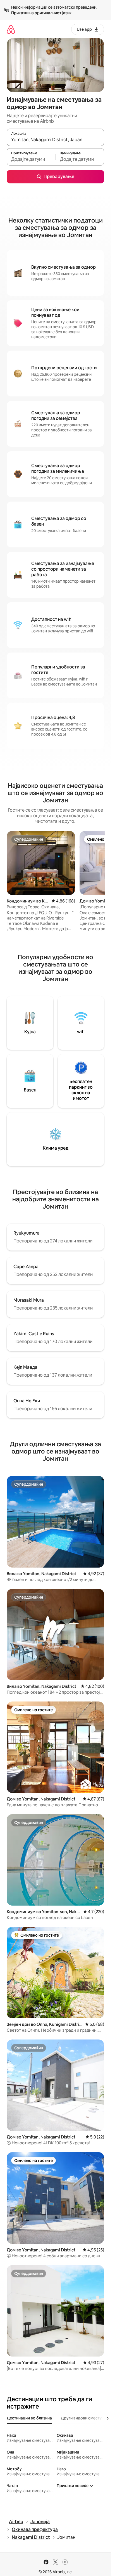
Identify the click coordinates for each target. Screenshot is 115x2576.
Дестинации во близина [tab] (29, 2418)
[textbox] (31, 159)
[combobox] (55, 140)
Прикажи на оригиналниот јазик (41, 13)
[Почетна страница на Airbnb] (11, 29)
